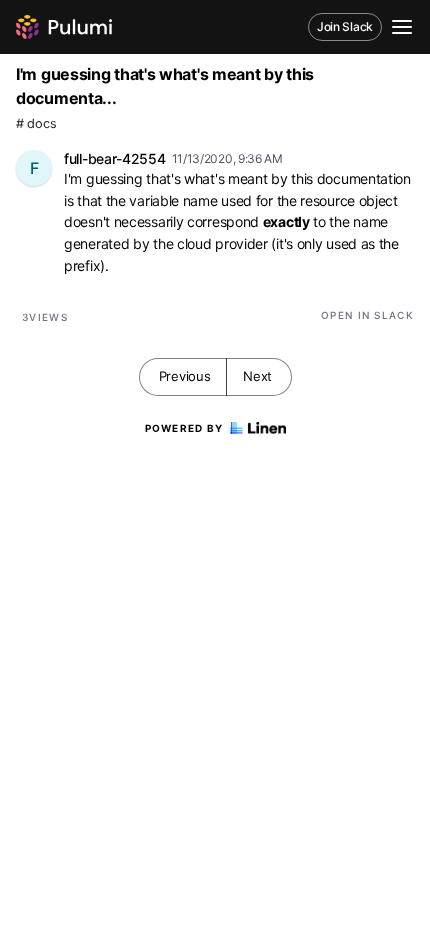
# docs (36, 123)
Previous (185, 376)
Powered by (184, 428)
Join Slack (345, 26)
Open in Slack (367, 315)
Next (257, 376)
